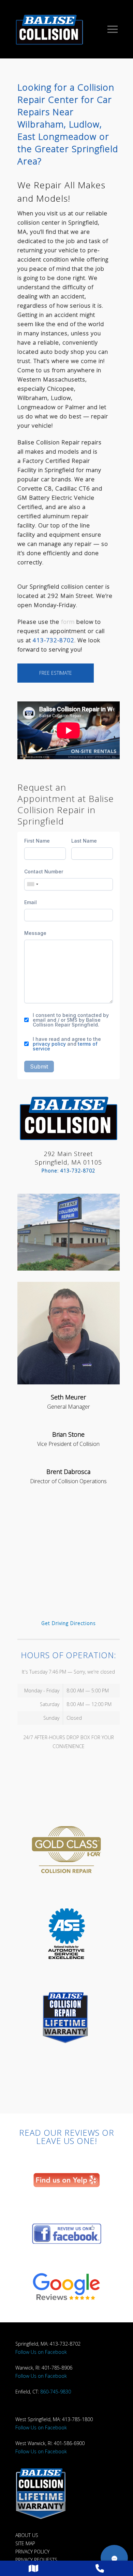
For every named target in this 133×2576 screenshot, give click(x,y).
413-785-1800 (77, 2419)
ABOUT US (27, 2535)
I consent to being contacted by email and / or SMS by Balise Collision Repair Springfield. (71, 1020)
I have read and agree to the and (67, 1044)
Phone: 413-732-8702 (68, 1171)
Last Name (84, 841)
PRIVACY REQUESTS (36, 2560)
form (68, 622)
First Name (37, 841)
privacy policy (49, 1044)
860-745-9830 (56, 2392)
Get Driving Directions (69, 1623)
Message (35, 933)
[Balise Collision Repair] (61, 29)
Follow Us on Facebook (41, 2352)
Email (31, 902)
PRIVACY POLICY (32, 2552)
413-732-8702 (54, 640)
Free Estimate (56, 673)
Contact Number (44, 872)
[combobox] (32, 884)
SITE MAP (25, 2543)
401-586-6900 (69, 2443)
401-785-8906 (57, 2368)
